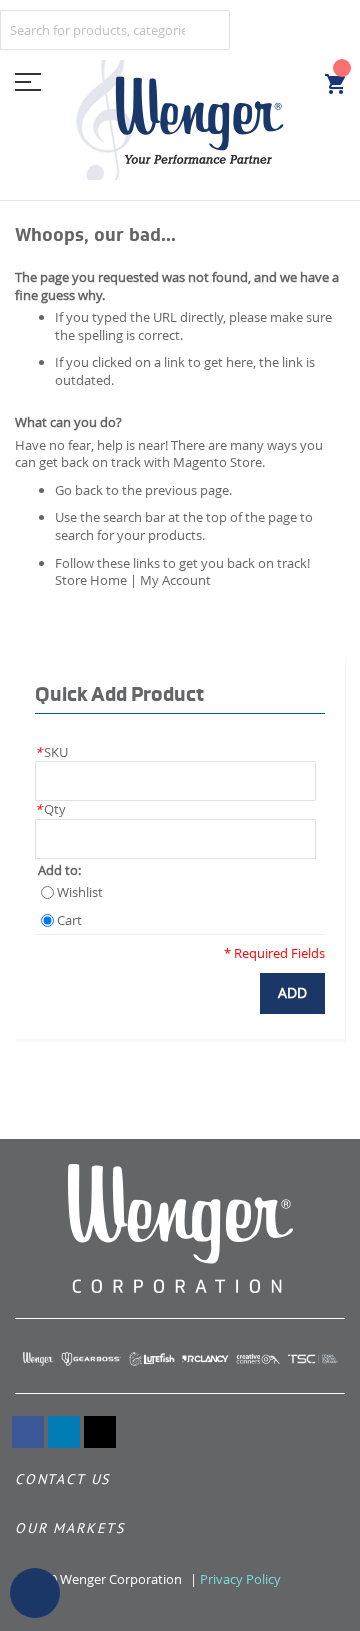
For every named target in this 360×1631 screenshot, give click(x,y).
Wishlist (80, 892)
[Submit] (205, 26)
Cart (69, 920)
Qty (50, 809)
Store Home (91, 580)
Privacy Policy (240, 1579)
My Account (175, 580)
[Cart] (335, 84)
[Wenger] (180, 120)
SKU (51, 752)
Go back (79, 490)
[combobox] (115, 30)
